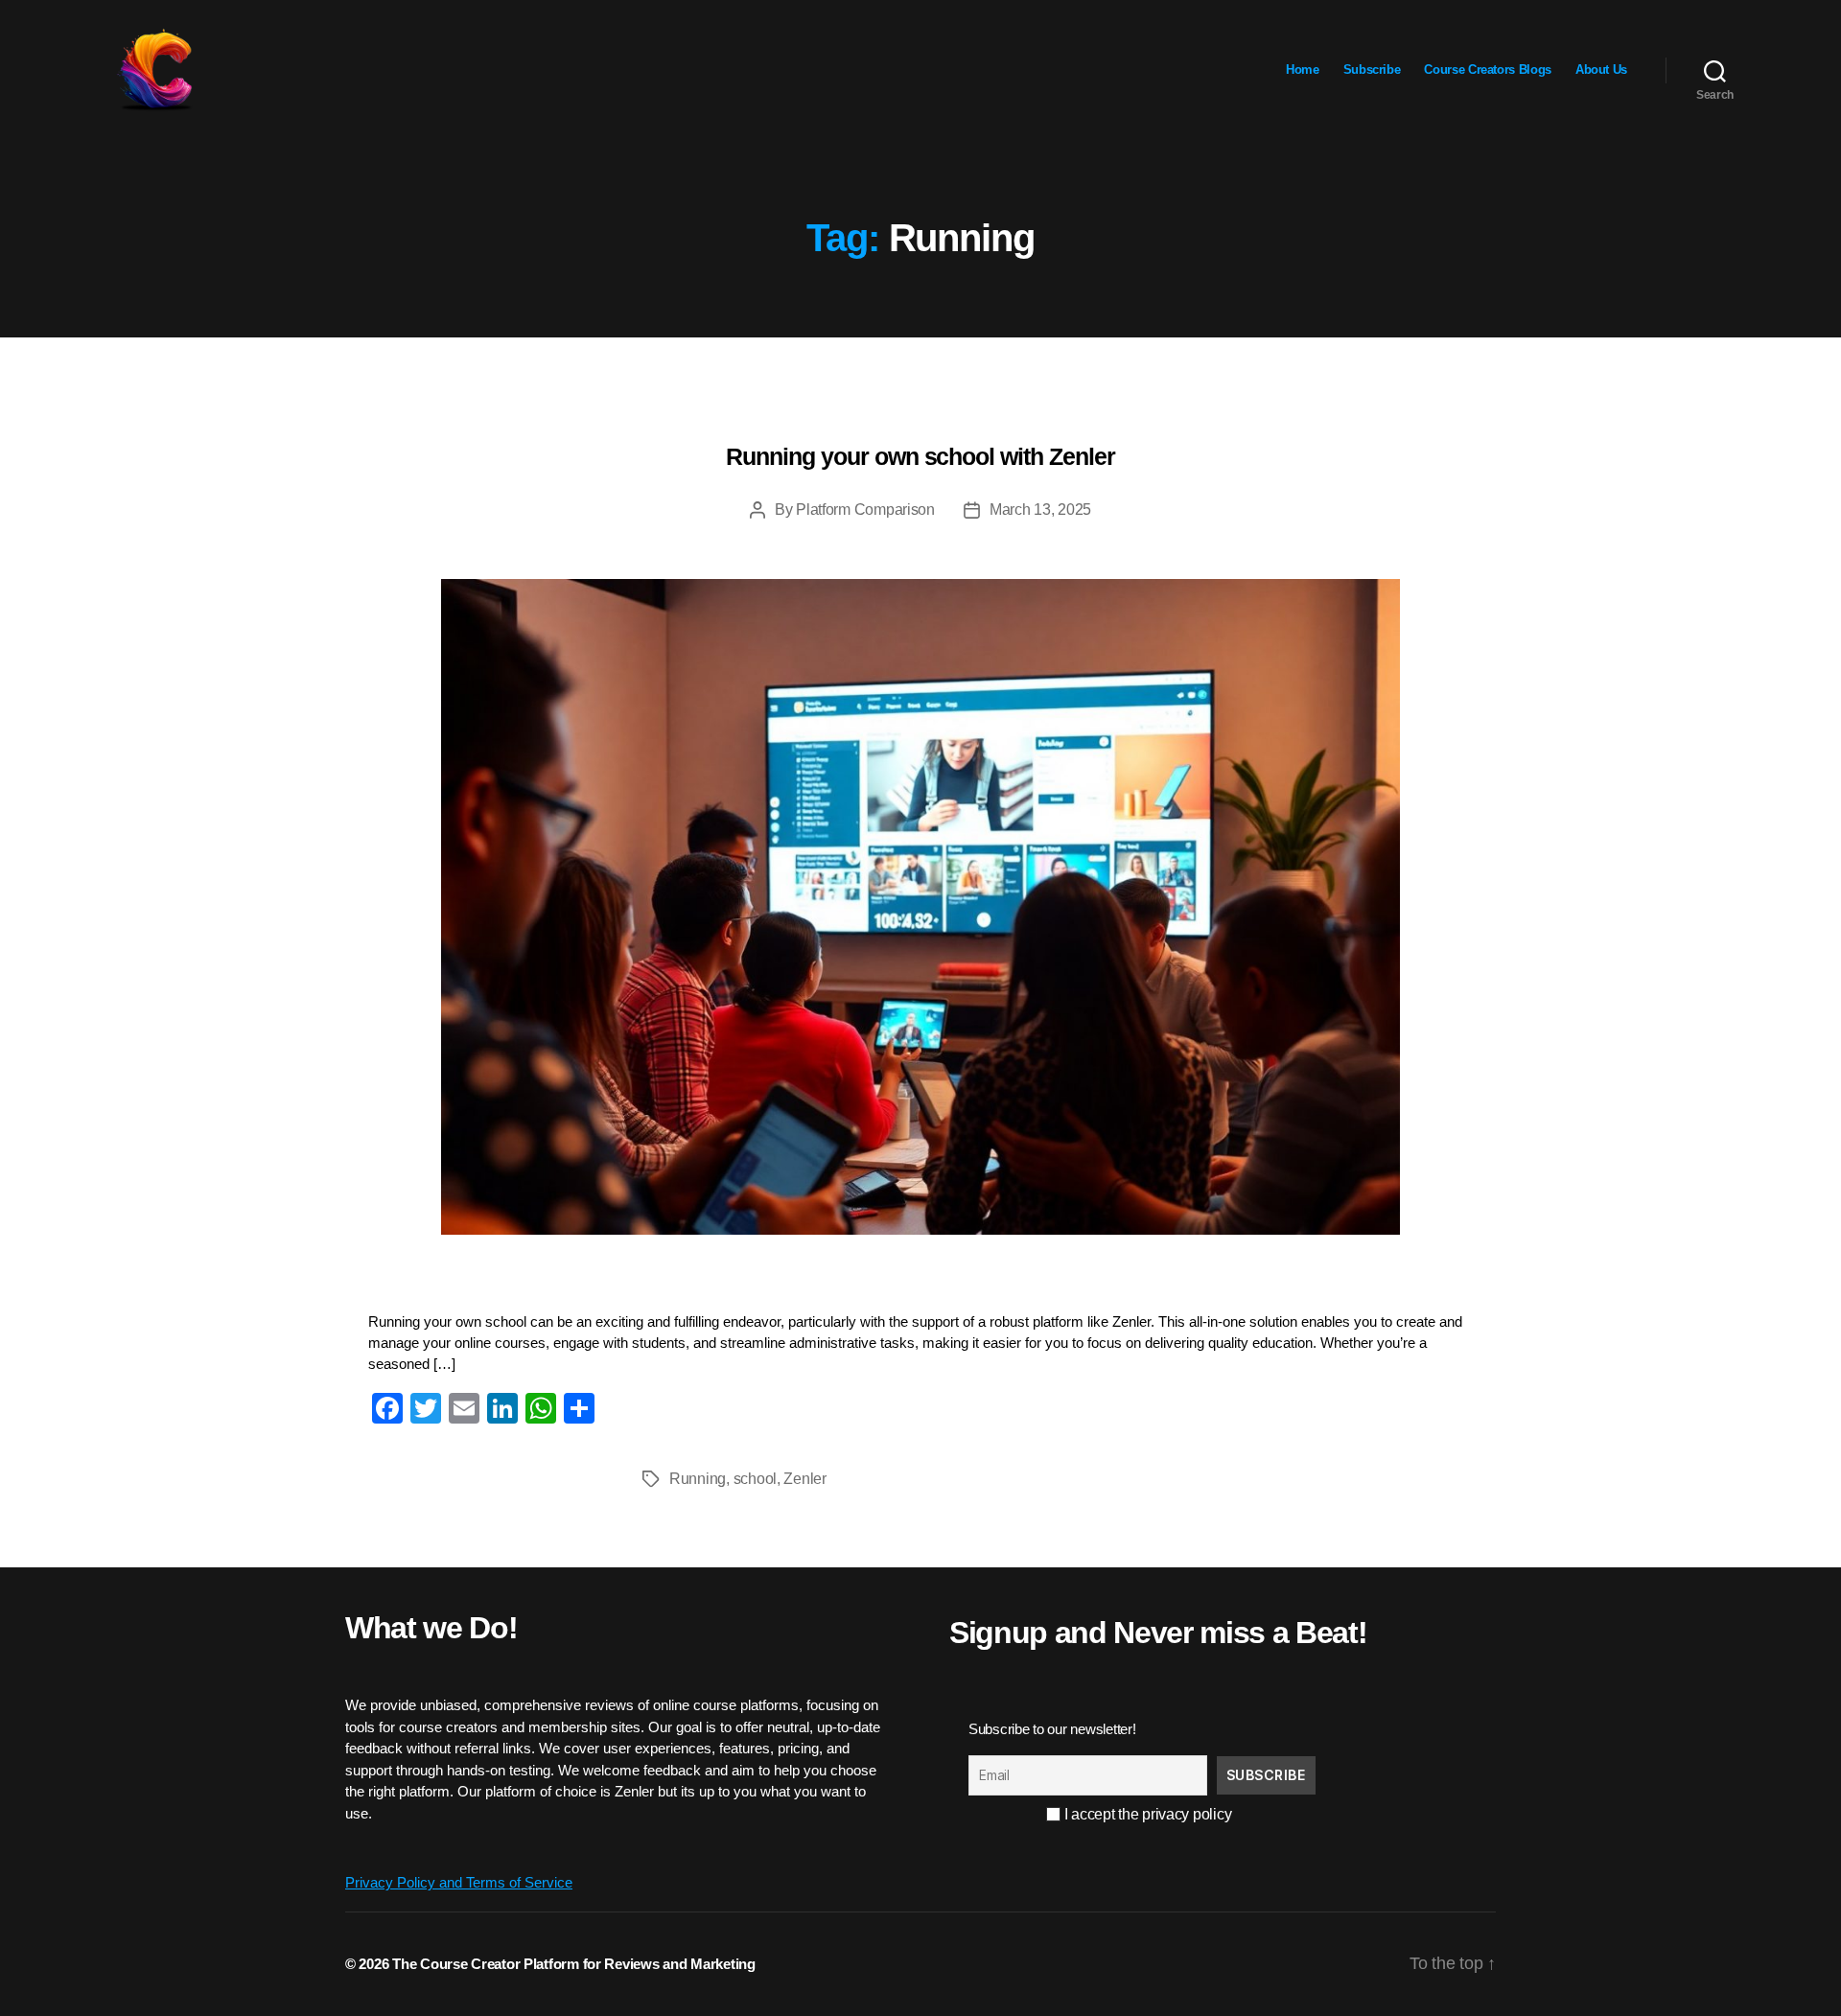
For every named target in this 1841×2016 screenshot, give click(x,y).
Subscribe (1372, 70)
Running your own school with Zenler (920, 456)
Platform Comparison (865, 510)
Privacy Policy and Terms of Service (459, 1882)
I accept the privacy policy (1146, 1814)
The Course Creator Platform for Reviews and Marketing (574, 1964)
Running (698, 1479)
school (755, 1479)
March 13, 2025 (1040, 510)
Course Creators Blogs (1487, 70)
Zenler (804, 1479)
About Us (1601, 70)
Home (1303, 70)
